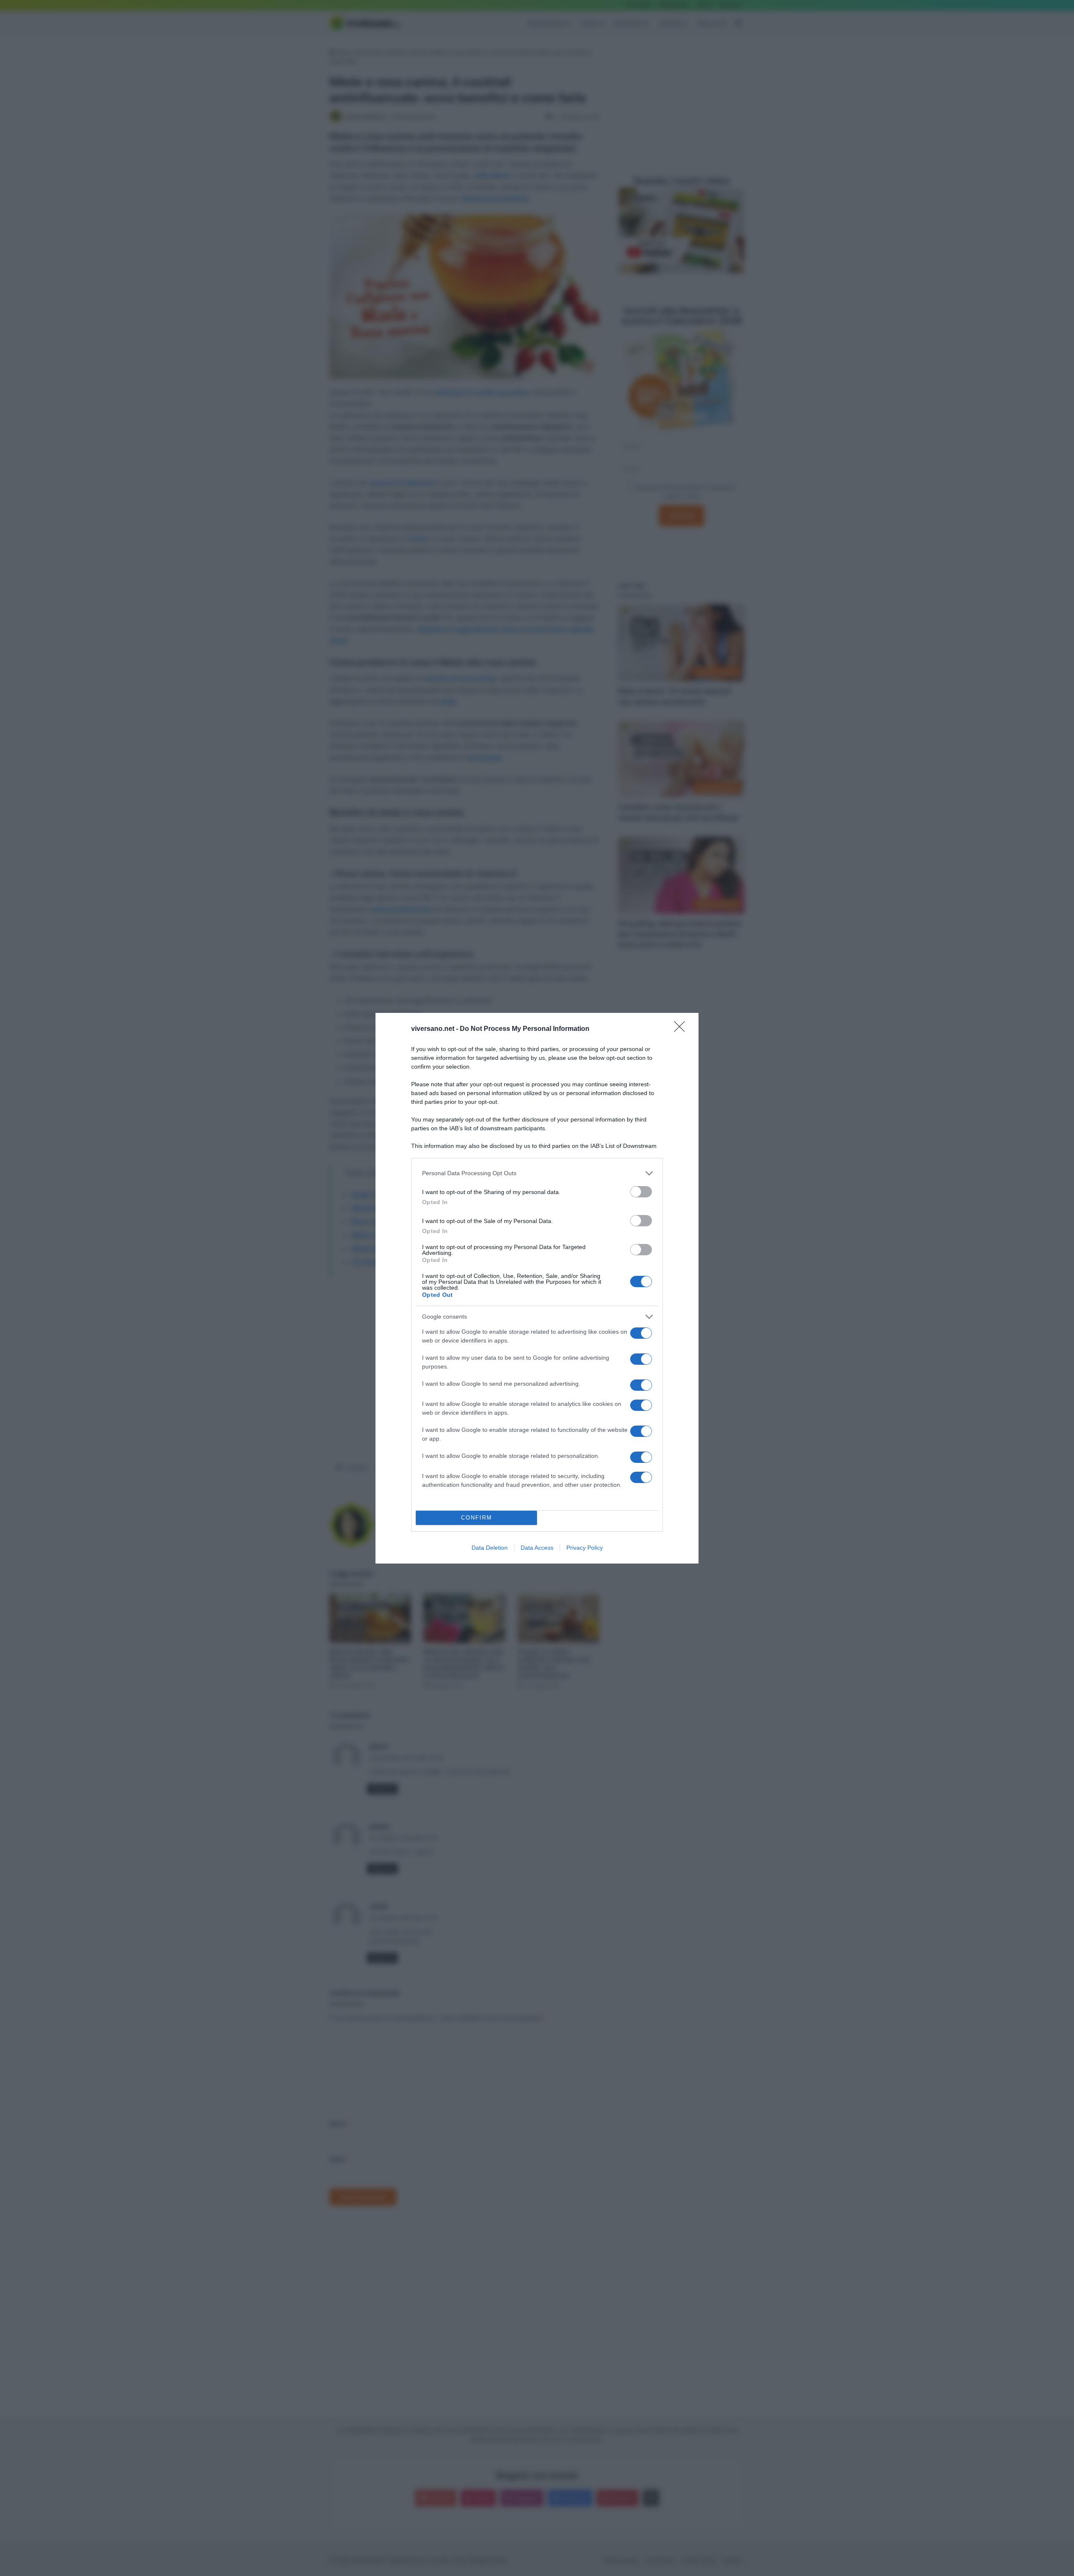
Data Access (537, 1548)
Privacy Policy (585, 1548)
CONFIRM (477, 1518)
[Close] (682, 1029)
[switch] (641, 1192)
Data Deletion (490, 1548)
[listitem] (537, 1173)
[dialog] (537, 1288)
